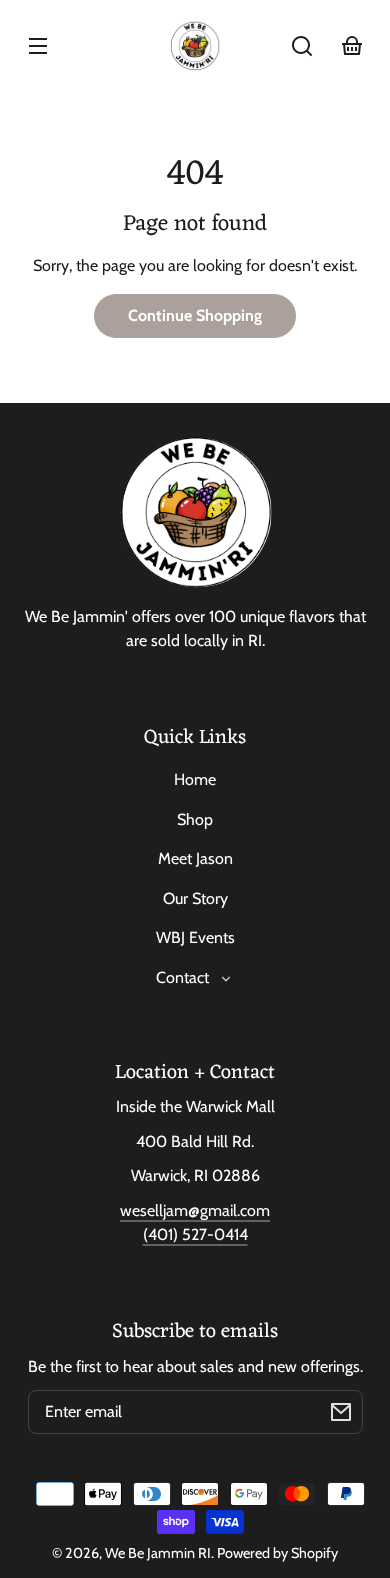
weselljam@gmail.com (195, 1210)
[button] (302, 46)
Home (195, 779)
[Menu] (38, 46)
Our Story (195, 898)
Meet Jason (195, 858)
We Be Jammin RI (158, 1553)
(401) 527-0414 (195, 1234)
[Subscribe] (341, 1412)
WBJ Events (195, 937)
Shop (195, 819)
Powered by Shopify (277, 1553)
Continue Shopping (195, 315)
